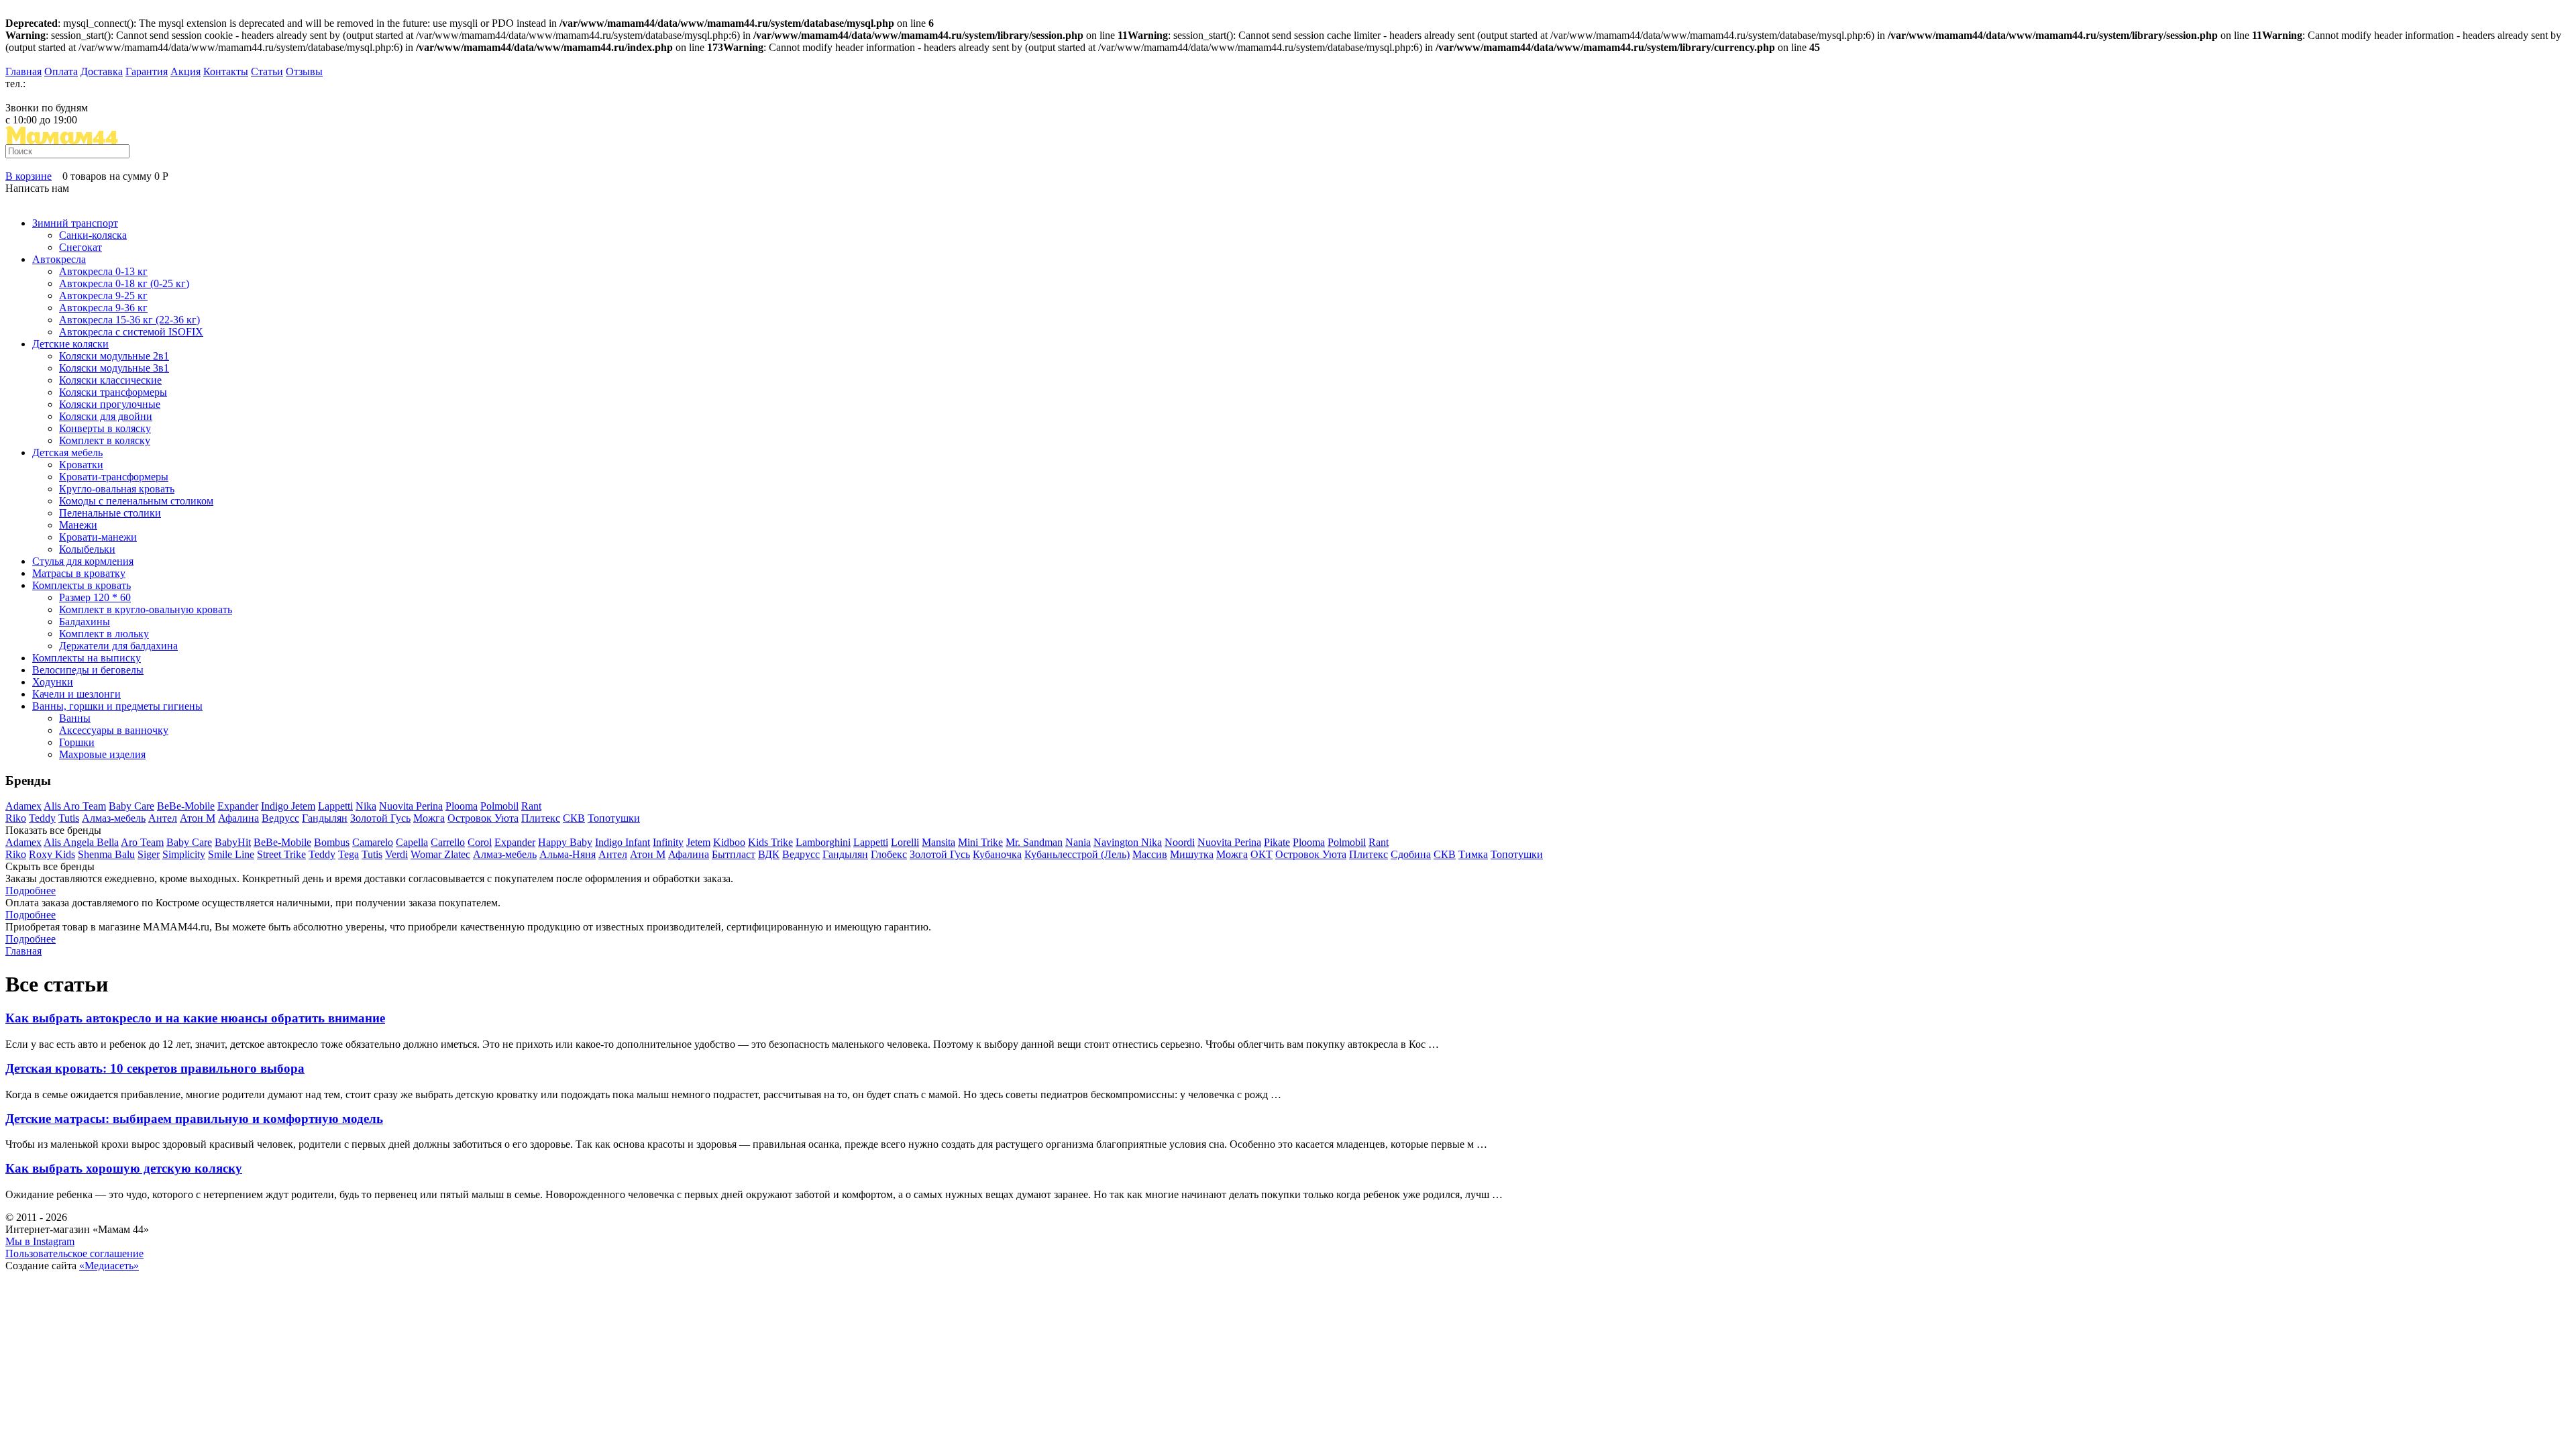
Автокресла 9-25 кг (103, 296)
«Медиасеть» (109, 1266)
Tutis (69, 818)
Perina (429, 806)
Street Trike (281, 854)
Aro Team (85, 806)
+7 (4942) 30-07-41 (70, 84)
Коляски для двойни (106, 416)
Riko (16, 818)
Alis (53, 806)
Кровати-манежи (98, 537)
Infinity (668, 842)
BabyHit (233, 842)
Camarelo (373, 842)
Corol (480, 842)
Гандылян (325, 818)
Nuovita (397, 806)
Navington (1117, 842)
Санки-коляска (93, 235)
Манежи (78, 525)
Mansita (938, 842)
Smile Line (231, 854)
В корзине (29, 176)
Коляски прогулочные (110, 404)
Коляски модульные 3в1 (114, 368)
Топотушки (614, 818)
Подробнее (31, 891)
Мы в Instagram (40, 1241)
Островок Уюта (483, 818)
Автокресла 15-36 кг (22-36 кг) (129, 320)
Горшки (77, 742)
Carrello (448, 842)
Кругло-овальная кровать (117, 489)
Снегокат (80, 247)
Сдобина (1411, 854)
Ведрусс (280, 818)
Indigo (276, 806)
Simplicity (184, 854)
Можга (429, 818)
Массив (1150, 854)
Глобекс (889, 854)
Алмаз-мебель (114, 818)
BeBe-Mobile (186, 806)
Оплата (61, 71)
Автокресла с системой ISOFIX (131, 332)
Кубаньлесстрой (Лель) (1077, 854)
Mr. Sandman (1034, 842)
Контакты (226, 71)
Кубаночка (997, 854)
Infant (638, 842)
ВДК (769, 854)
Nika (366, 806)
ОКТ (1262, 854)
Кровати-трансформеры (114, 477)
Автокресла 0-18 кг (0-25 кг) (124, 283)
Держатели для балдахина (118, 646)
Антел (163, 818)
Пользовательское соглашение (74, 1253)
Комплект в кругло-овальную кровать (146, 609)
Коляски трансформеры (113, 392)
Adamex (23, 806)
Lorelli (905, 842)
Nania (1078, 842)
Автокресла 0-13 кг (103, 271)
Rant (531, 806)
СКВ (574, 818)
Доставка (102, 71)
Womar (427, 854)
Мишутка (1192, 854)
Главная (23, 71)
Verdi (396, 854)
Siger (149, 854)
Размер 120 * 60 (95, 597)
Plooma (462, 806)
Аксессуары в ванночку (114, 730)
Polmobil (499, 806)
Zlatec (457, 854)
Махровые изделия (102, 754)
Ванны (75, 718)
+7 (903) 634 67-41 (47, 96)
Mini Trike (980, 842)
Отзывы (304, 71)
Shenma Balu (106, 854)
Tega (348, 854)
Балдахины (85, 622)
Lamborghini (823, 842)
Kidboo (729, 842)
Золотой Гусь (380, 818)
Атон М (198, 818)
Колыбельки (87, 549)
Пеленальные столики (110, 513)
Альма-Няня (568, 854)
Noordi (1180, 842)
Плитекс (541, 818)
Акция (185, 71)
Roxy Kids (52, 854)
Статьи (267, 71)
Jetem (303, 806)
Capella (412, 842)
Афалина (238, 818)
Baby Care (131, 806)
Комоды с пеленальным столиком (136, 501)
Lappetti (335, 806)
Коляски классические (110, 380)
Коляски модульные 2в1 (114, 356)
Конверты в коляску (105, 428)
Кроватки (81, 465)
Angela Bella (91, 842)
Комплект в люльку (104, 634)
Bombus (332, 842)
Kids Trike (770, 842)
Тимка (1473, 854)
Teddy (42, 818)
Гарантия (147, 71)
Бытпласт (734, 854)
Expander (238, 806)
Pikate (1277, 842)
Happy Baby (565, 842)
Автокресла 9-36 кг (103, 308)
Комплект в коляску (105, 440)
